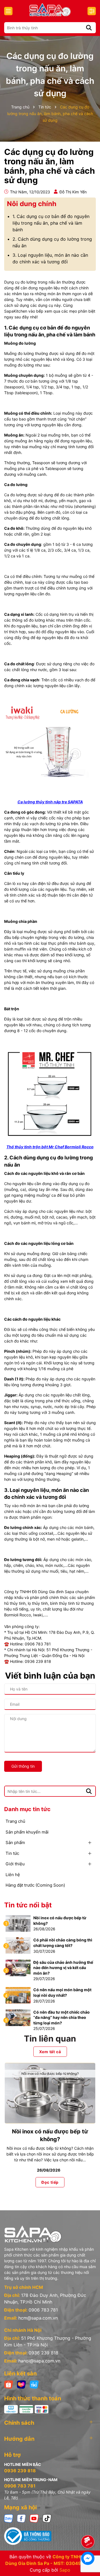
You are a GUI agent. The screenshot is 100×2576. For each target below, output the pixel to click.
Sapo (65, 2570)
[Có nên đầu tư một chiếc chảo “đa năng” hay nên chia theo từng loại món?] (18, 2017)
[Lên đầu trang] (88, 2526)
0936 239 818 (43, 2353)
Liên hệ (13, 1875)
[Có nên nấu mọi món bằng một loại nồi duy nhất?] (18, 1995)
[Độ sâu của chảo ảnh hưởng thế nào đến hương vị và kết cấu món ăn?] (18, 1967)
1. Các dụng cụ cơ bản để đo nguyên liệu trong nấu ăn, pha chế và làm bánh (51, 223)
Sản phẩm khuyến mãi (27, 1832)
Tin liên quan (50, 2039)
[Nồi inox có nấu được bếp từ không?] (18, 1923)
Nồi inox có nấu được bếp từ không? (60, 1921)
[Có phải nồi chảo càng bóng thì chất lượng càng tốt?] (18, 1945)
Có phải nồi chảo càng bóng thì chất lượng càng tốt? (63, 1943)
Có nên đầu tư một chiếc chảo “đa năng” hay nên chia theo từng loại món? (62, 2017)
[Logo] (50, 10)
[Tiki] (34, 2384)
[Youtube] (34, 2518)
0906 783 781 (43, 2310)
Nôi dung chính (32, 204)
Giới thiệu (15, 1864)
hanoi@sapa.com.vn (39, 2361)
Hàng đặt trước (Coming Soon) (35, 1885)
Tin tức (12, 1853)
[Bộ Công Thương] (50, 2536)
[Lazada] (21, 2384)
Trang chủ (15, 1821)
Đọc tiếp (50, 2182)
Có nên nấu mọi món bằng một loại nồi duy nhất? (62, 1992)
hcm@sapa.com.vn (38, 2318)
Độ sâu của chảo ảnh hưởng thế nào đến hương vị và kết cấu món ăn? (63, 1968)
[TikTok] (47, 2518)
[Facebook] (21, 2518)
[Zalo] (9, 2518)
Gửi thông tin (23, 1766)
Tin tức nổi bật (28, 1905)
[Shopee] (9, 2384)
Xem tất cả (50, 2052)
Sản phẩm (15, 1843)
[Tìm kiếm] (89, 28)
